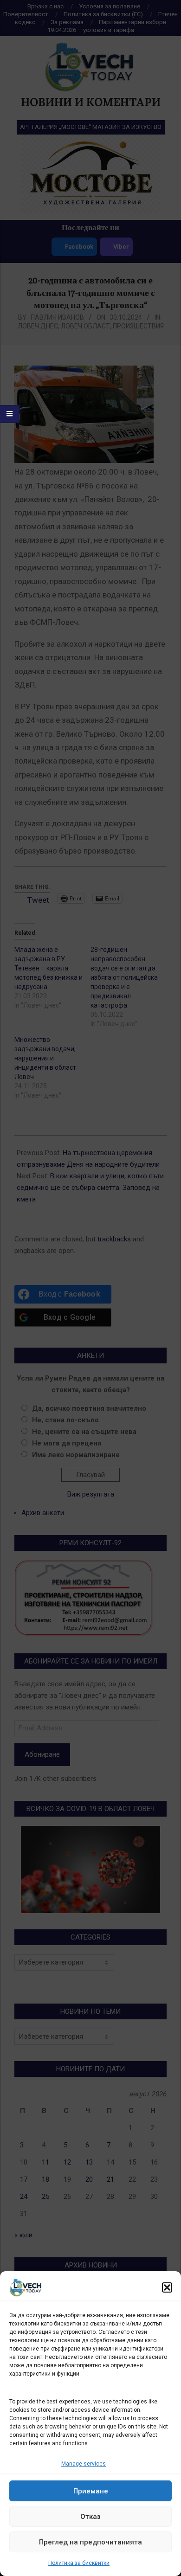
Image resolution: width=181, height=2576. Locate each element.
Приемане (91, 2491)
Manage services (84, 2464)
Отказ (90, 2517)
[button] (167, 2287)
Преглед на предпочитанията (90, 2542)
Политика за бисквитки (79, 2563)
